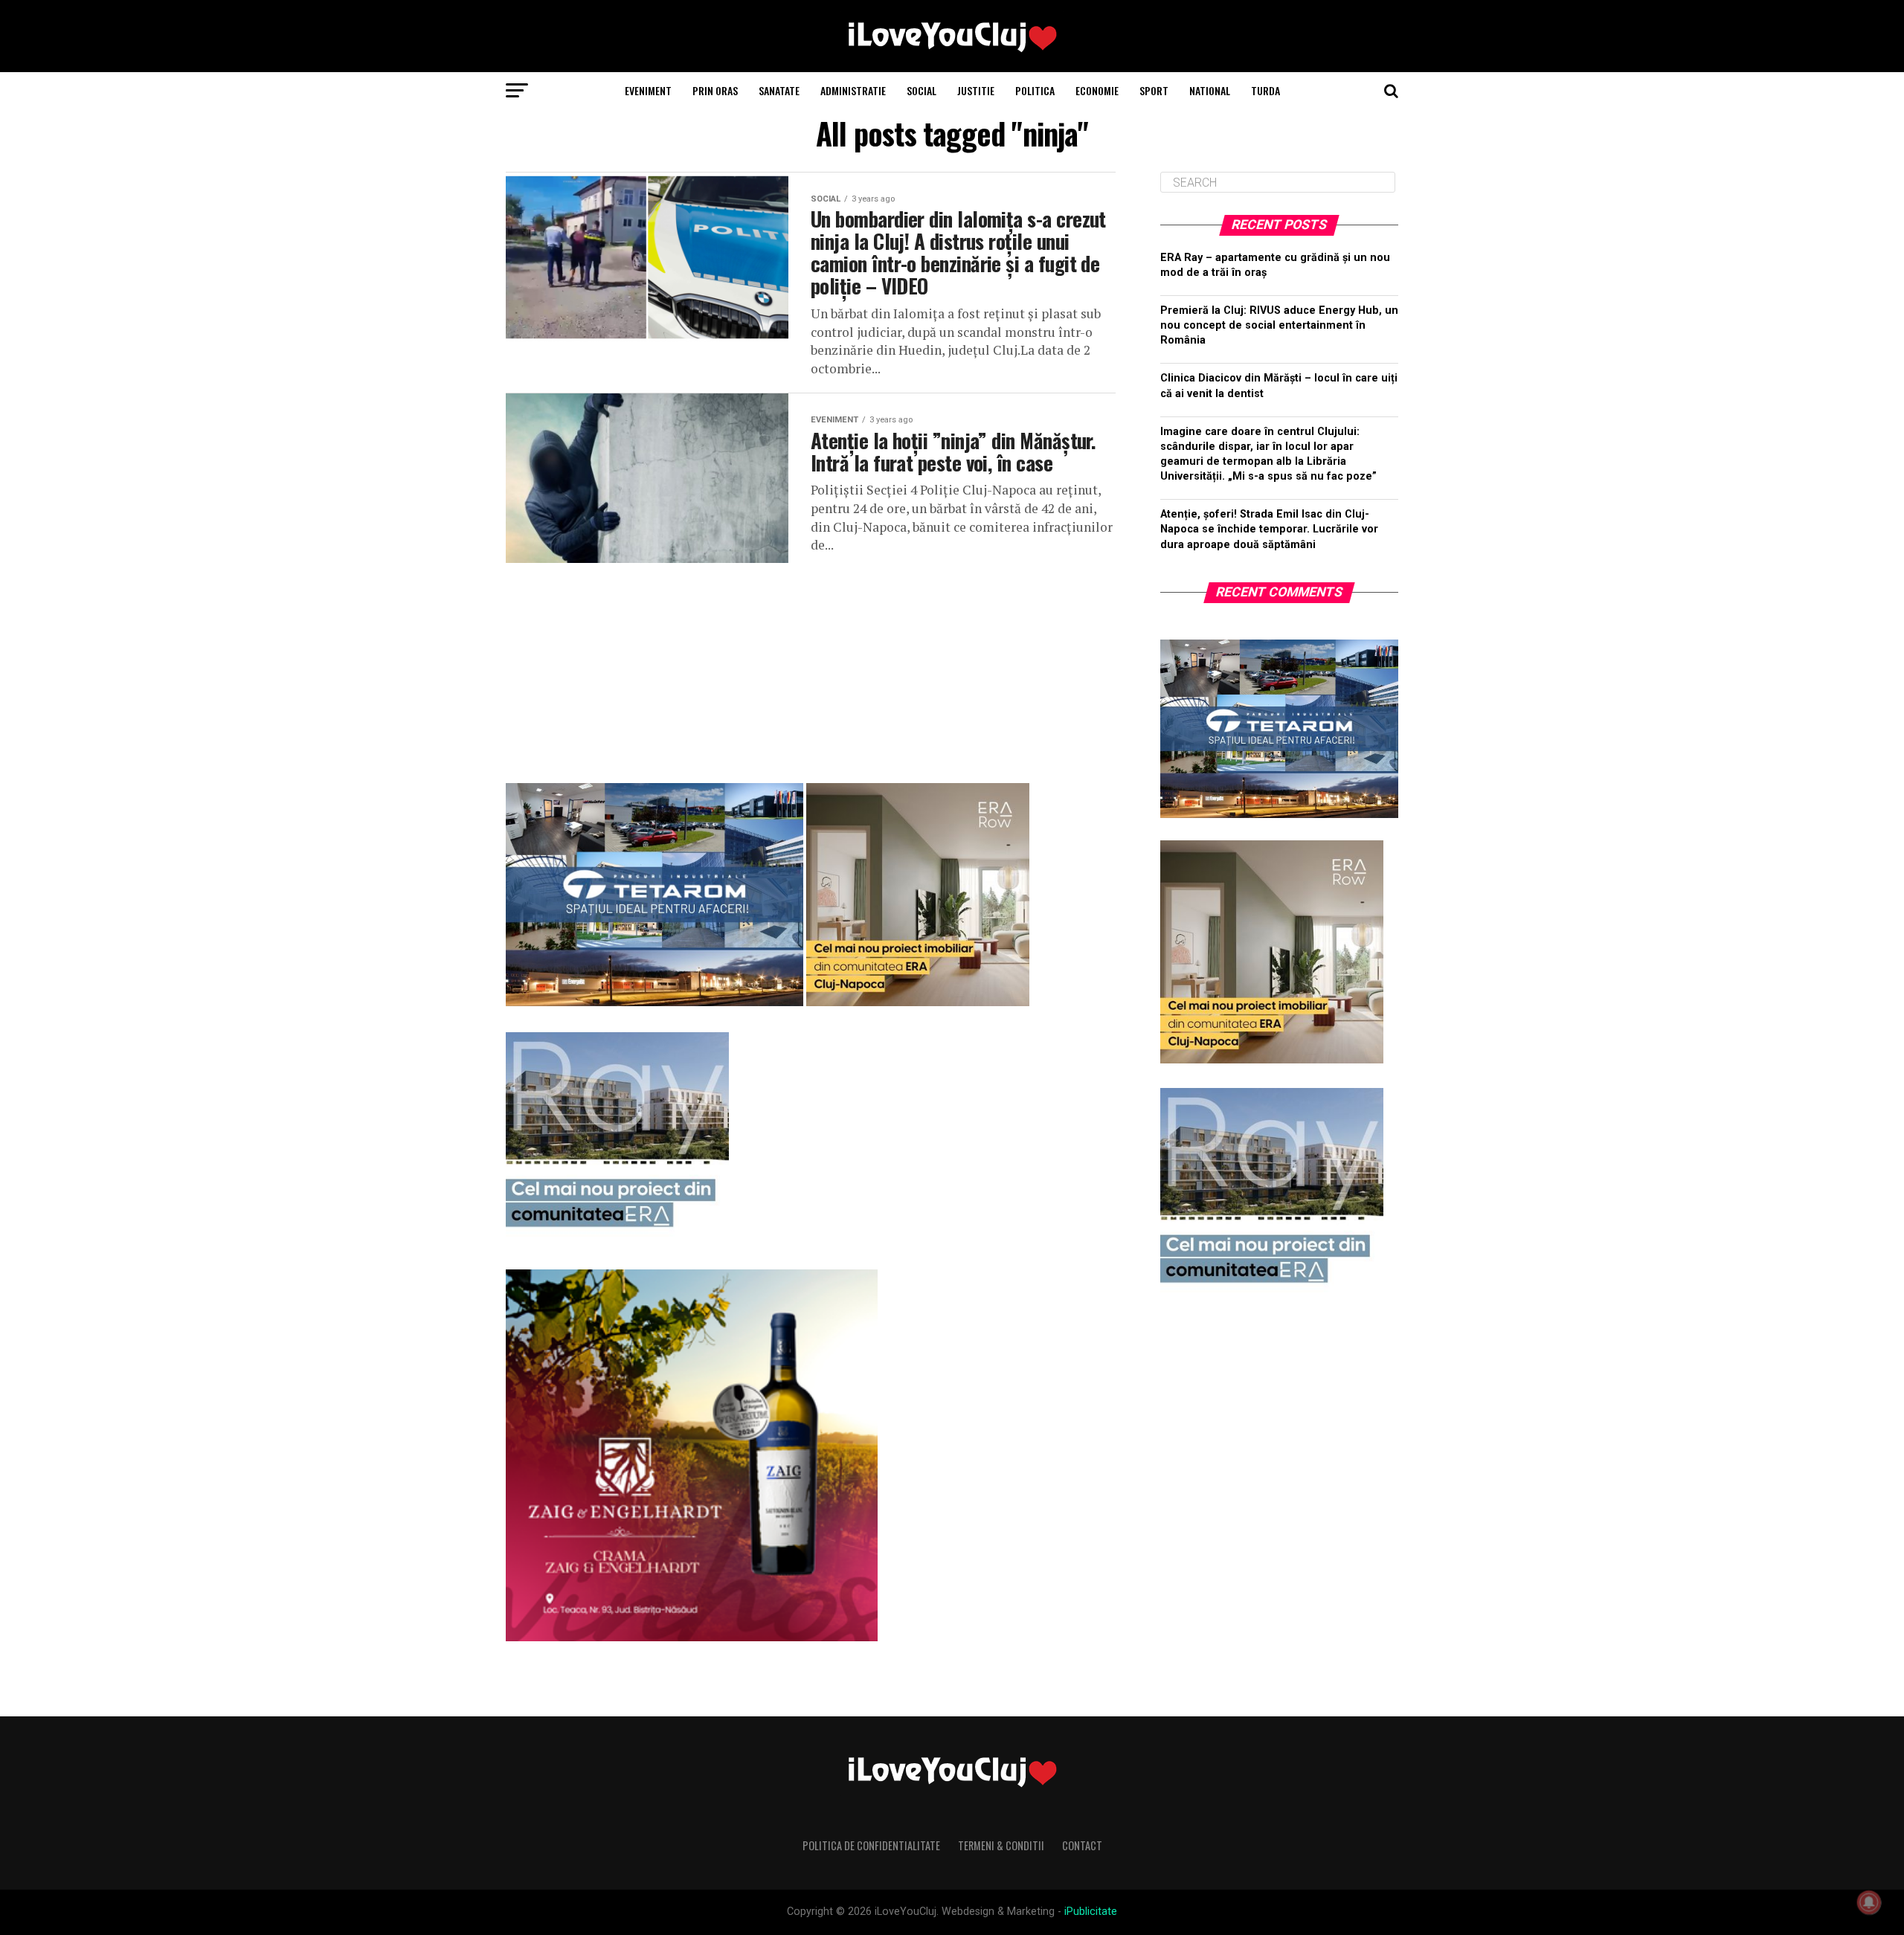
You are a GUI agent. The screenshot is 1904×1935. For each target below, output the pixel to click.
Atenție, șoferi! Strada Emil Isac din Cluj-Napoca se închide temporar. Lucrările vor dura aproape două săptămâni (1269, 529)
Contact (1082, 1845)
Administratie (853, 90)
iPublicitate (1091, 1912)
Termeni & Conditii (1001, 1845)
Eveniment (648, 90)
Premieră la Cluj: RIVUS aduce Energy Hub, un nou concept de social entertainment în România (1279, 325)
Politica (1035, 90)
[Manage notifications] (1869, 1902)
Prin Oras (715, 90)
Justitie (976, 90)
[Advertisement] (811, 667)
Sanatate (779, 90)
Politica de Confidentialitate (871, 1845)
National (1210, 90)
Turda (1265, 90)
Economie (1097, 90)
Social (922, 90)
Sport (1154, 90)
